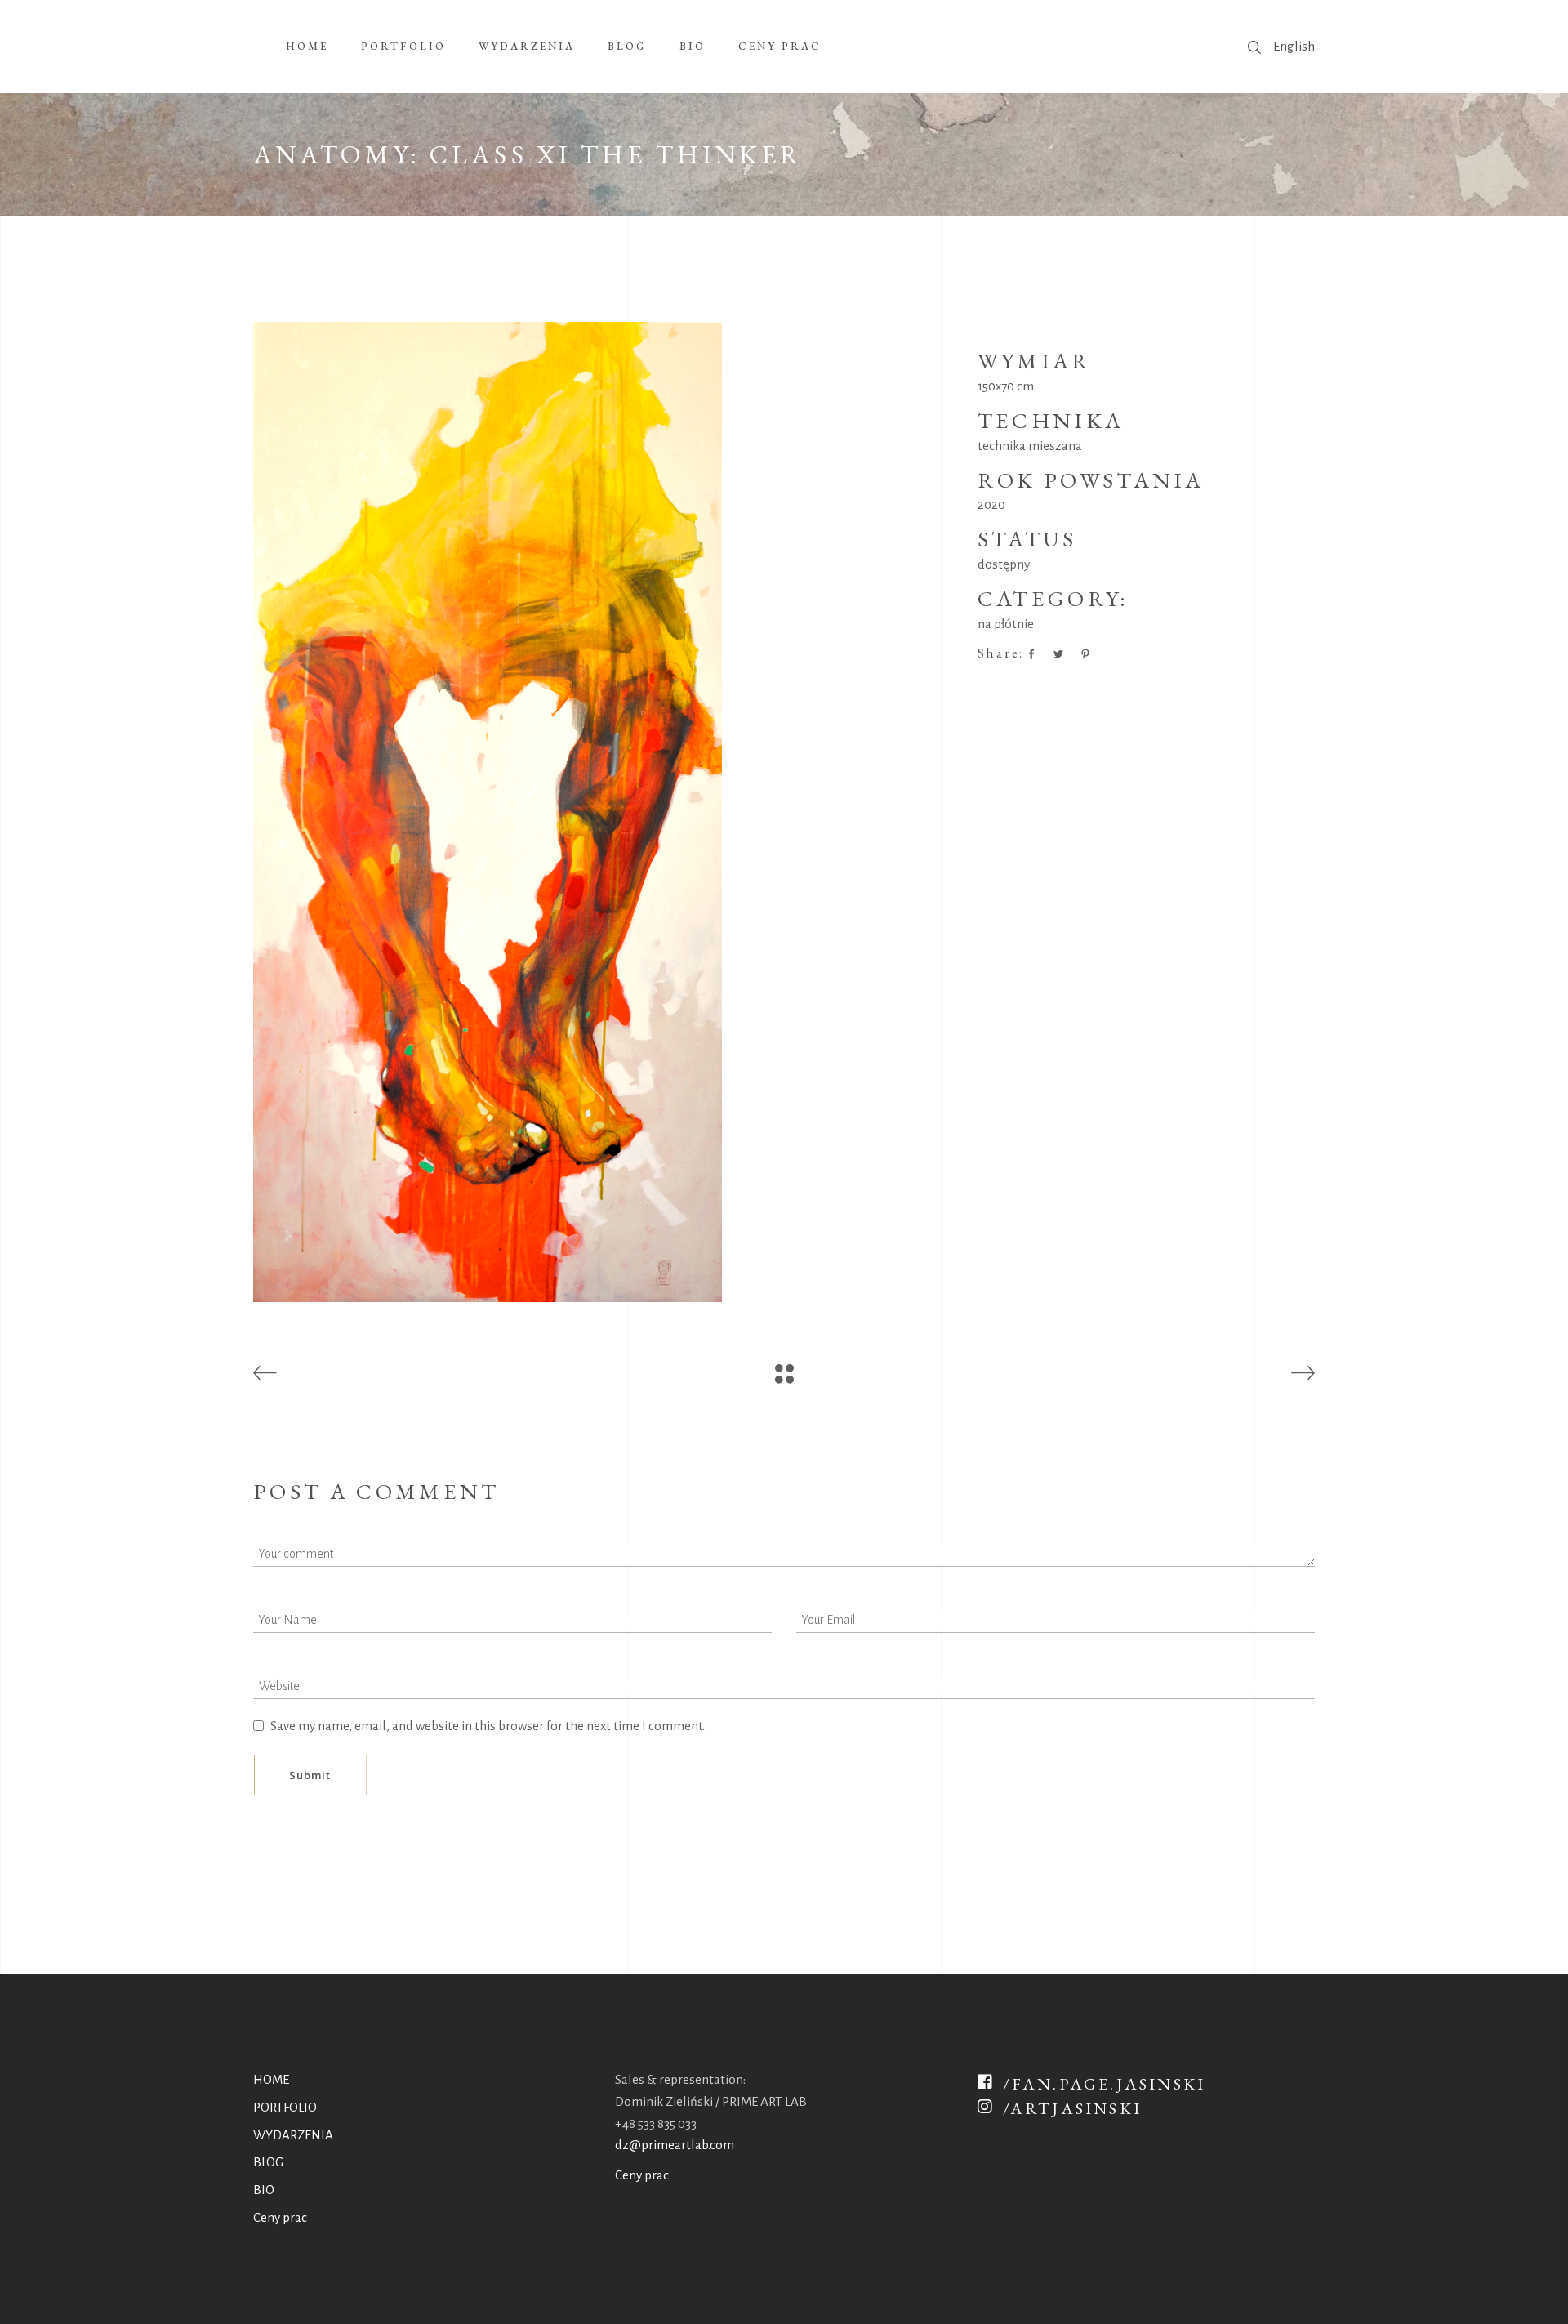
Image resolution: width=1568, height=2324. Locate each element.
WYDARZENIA (293, 2135)
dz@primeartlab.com (675, 2145)
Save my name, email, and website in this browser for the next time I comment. (488, 1726)
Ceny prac (280, 2217)
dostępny (1004, 564)
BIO (264, 2190)
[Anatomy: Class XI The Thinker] (603, 812)
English (1294, 46)
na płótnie (1006, 624)
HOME (271, 2079)
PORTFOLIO (285, 2107)
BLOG (268, 2162)
